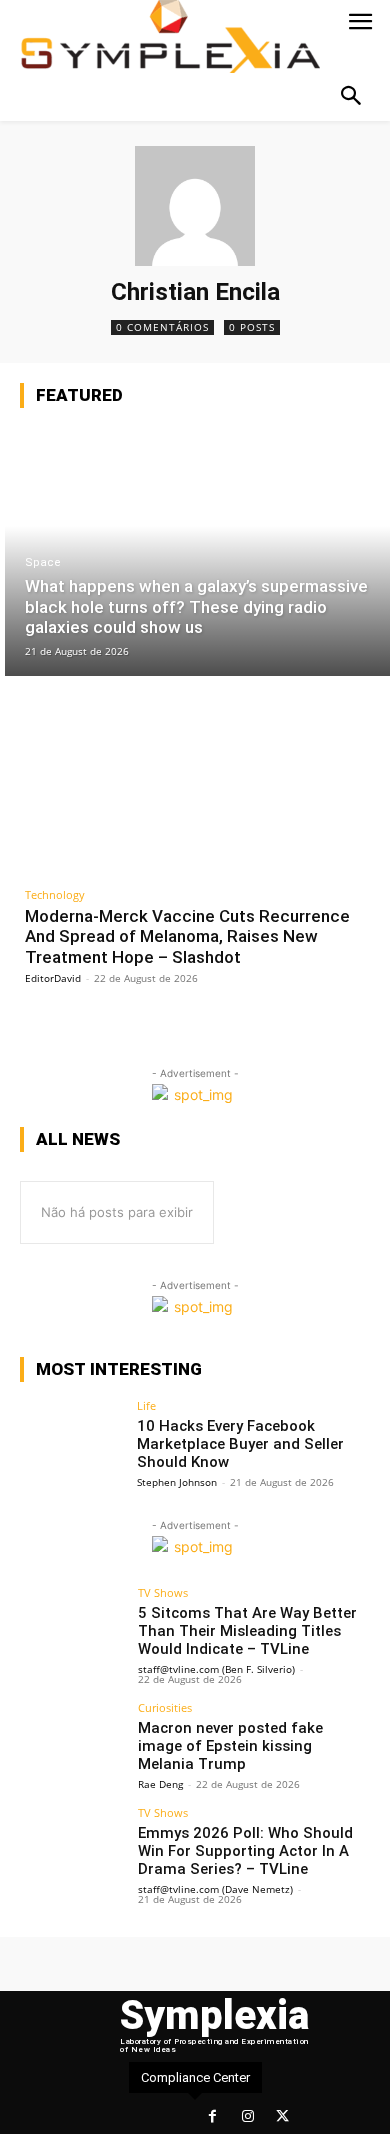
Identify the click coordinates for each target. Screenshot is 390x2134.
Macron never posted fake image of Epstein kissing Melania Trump (230, 1746)
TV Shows (163, 1592)
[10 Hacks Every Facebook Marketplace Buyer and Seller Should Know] (72, 1439)
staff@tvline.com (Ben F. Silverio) (216, 1669)
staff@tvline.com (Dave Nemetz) (215, 1889)
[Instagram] (247, 2116)
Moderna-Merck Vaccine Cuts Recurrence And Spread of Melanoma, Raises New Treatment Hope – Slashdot (187, 936)
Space (43, 562)
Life (146, 1405)
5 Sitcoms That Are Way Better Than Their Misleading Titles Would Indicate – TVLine (247, 1631)
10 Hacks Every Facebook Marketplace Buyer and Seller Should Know (240, 1444)
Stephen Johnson (177, 1482)
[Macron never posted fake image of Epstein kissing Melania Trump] (72, 1741)
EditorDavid (53, 978)
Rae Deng (160, 1784)
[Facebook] (212, 2116)
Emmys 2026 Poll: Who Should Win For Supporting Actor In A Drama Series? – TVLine (245, 1851)
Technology (55, 894)
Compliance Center (195, 2077)
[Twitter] (282, 2116)
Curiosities (165, 1707)
